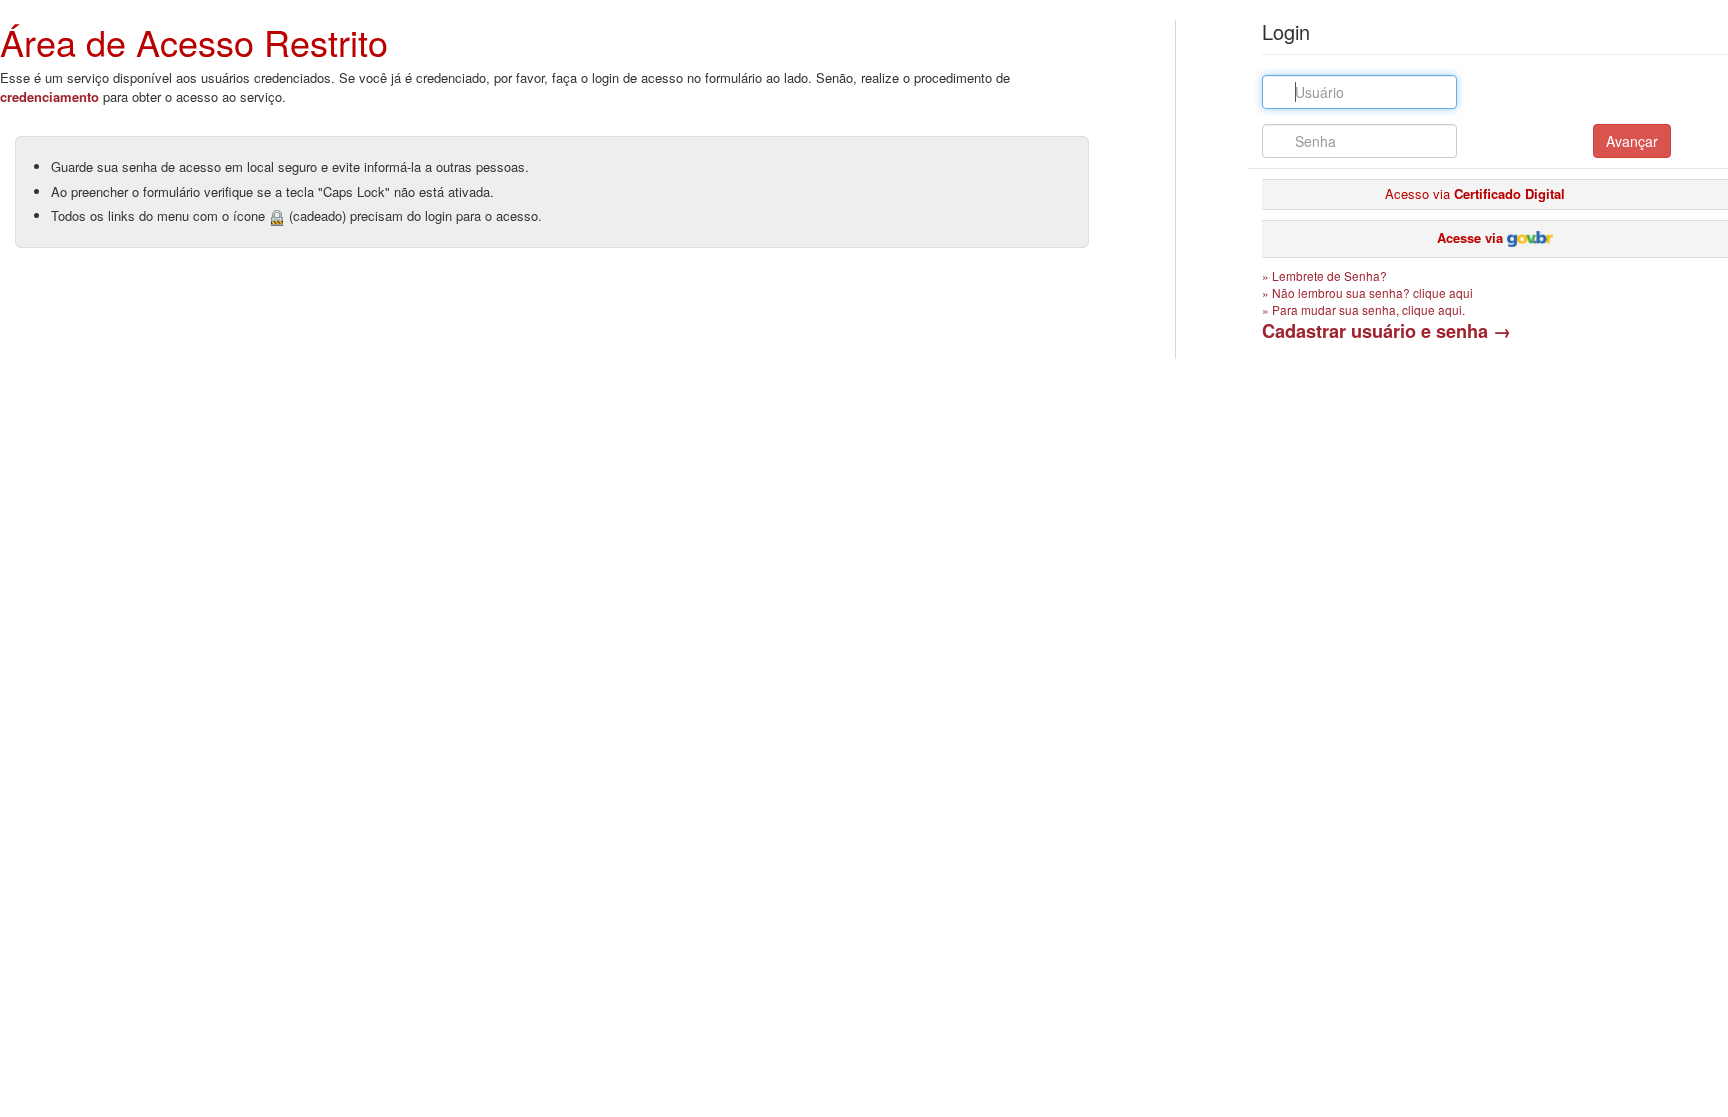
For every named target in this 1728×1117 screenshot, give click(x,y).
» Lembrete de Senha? (1324, 275)
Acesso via (1475, 193)
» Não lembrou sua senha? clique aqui (1367, 292)
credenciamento (49, 96)
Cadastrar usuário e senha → (1386, 331)
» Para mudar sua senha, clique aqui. (1363, 309)
